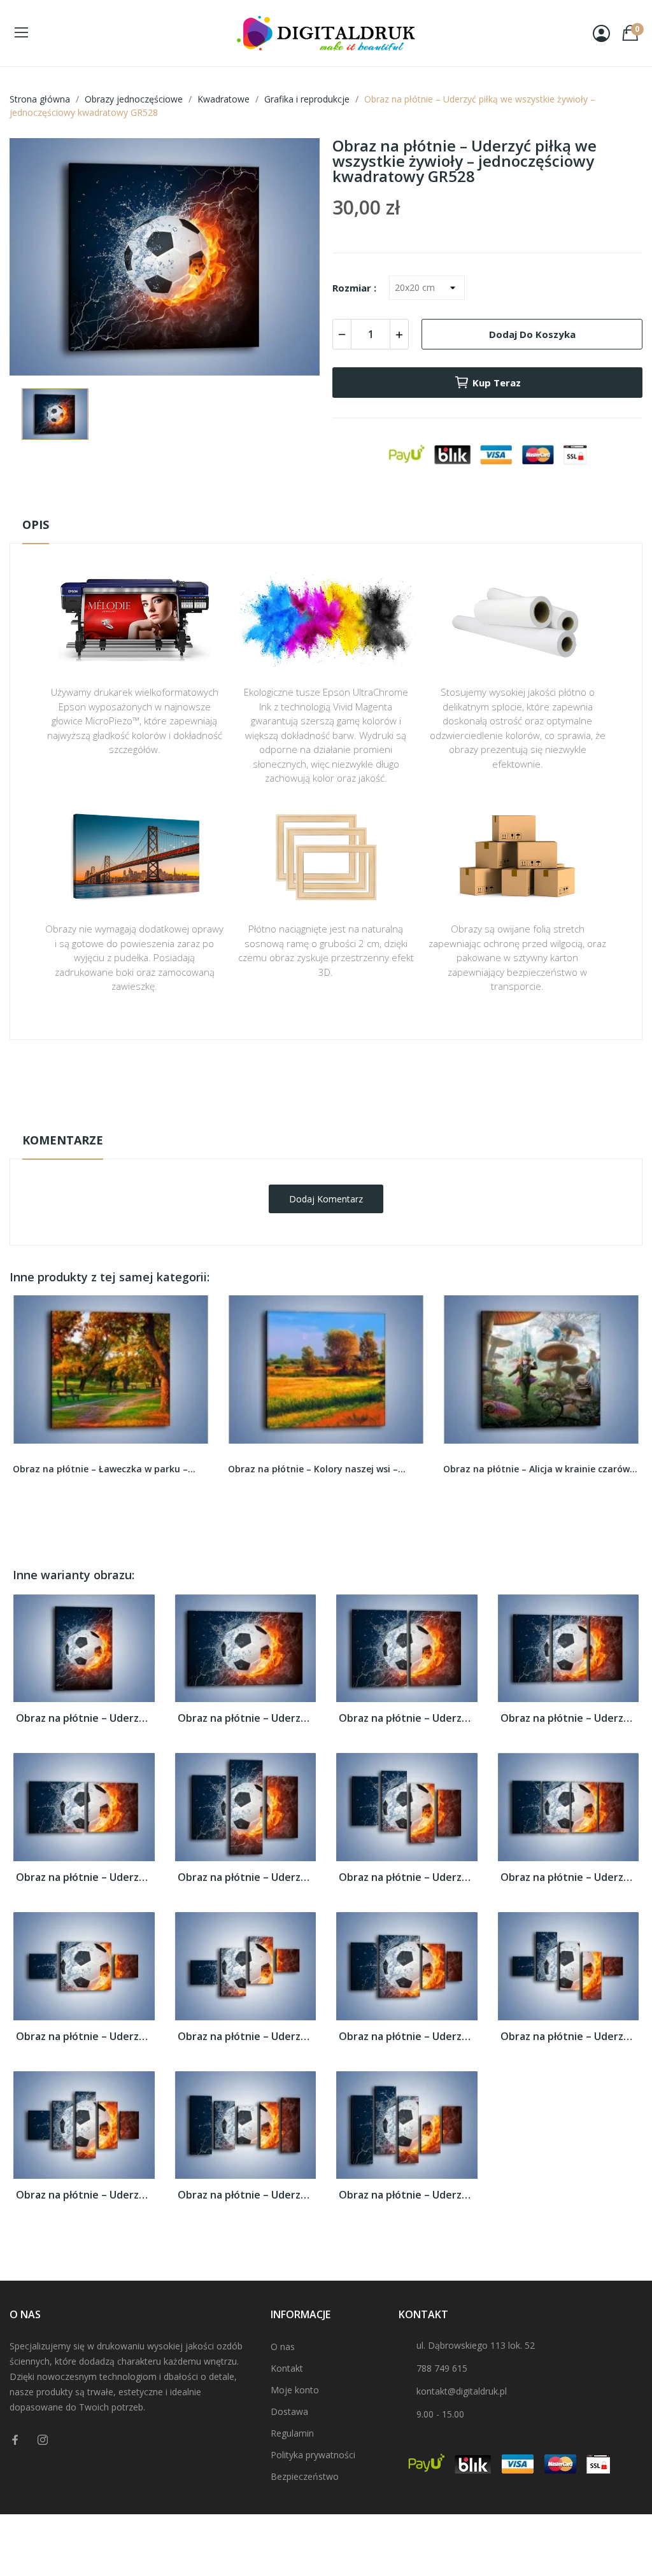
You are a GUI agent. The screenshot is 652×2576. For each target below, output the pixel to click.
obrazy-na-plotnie (343, 1080)
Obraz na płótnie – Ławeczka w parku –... (104, 1469)
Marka (289, 1080)
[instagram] (43, 2440)
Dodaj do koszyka (532, 334)
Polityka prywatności (313, 2455)
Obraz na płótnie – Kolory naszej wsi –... (317, 1469)
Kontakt (287, 2368)
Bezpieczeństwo (305, 2476)
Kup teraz (497, 383)
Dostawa (289, 2411)
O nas (283, 2347)
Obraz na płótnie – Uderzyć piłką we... (84, 1718)
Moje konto (295, 2390)
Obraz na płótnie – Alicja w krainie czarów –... (541, 1469)
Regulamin (292, 2433)
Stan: (313, 1119)
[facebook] (15, 2440)
